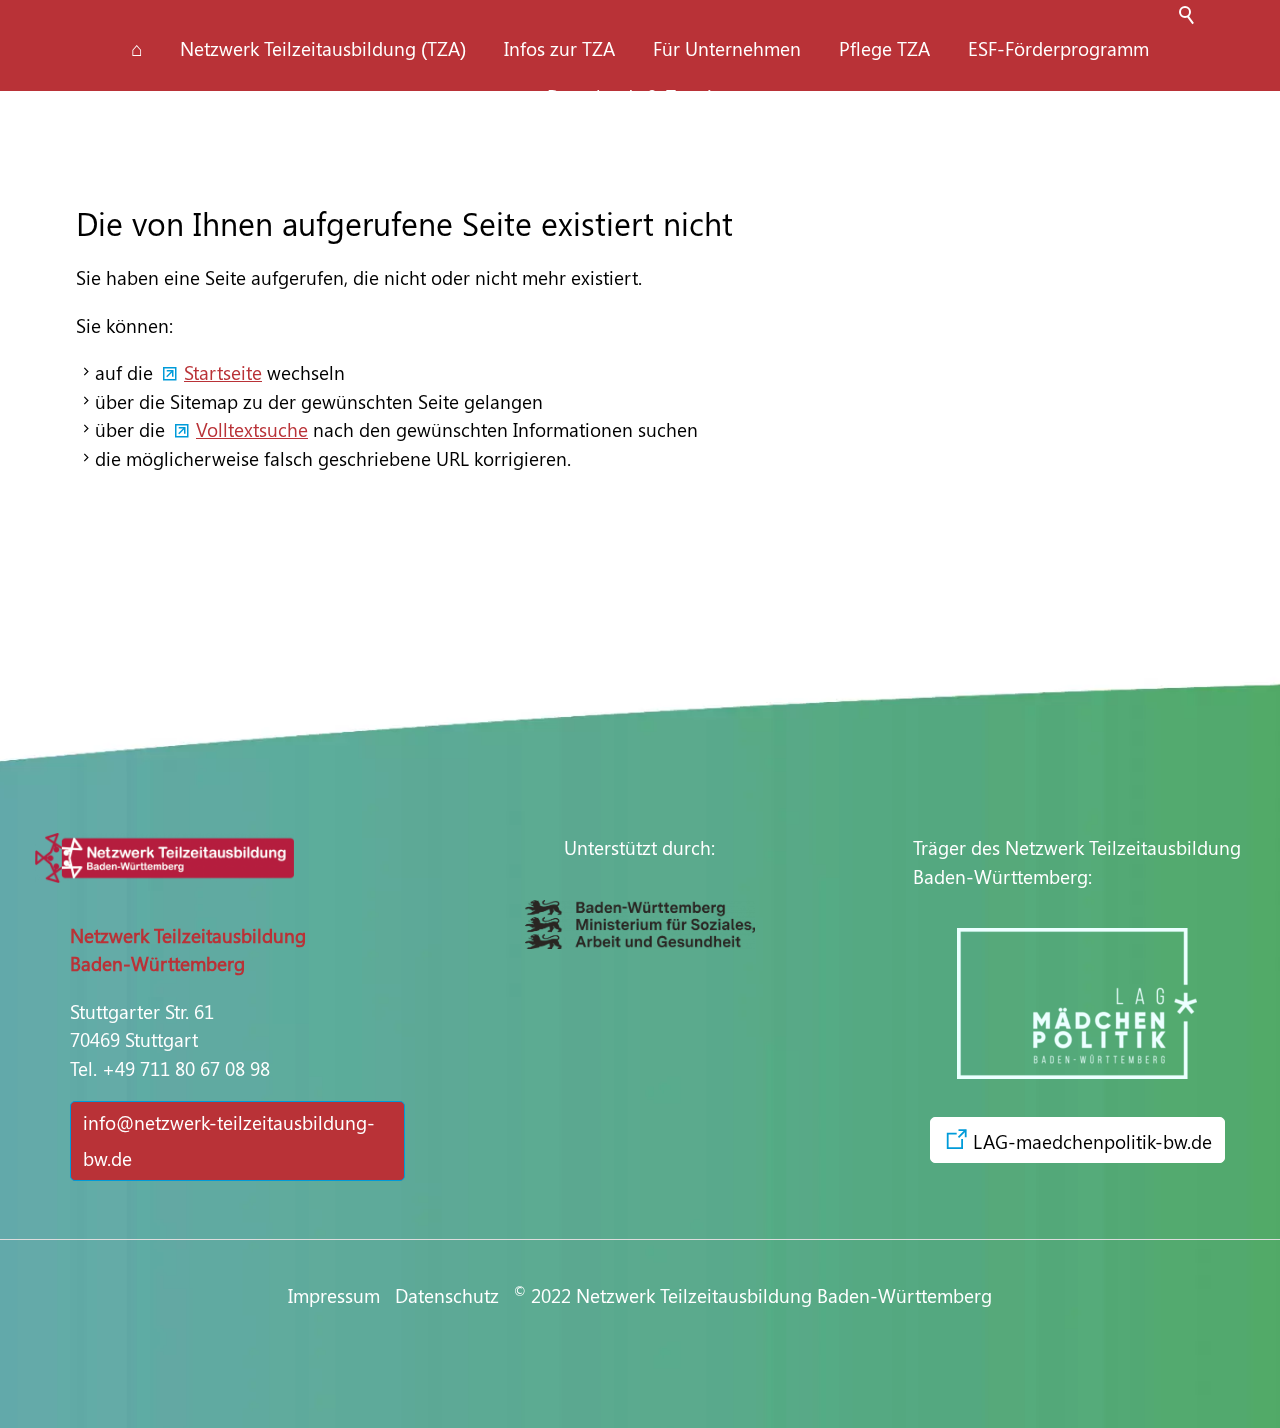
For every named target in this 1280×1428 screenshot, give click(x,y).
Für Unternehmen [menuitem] (727, 48)
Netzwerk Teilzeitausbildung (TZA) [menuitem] (323, 48)
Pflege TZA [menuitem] (884, 48)
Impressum (334, 1295)
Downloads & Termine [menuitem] (640, 96)
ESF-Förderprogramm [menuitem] (1058, 48)
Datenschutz (454, 1295)
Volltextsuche (252, 429)
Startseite (223, 372)
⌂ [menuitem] (136, 48)
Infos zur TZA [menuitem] (559, 48)
